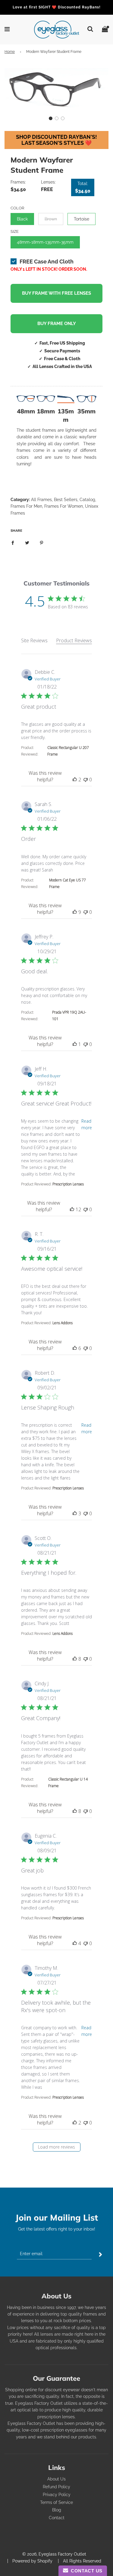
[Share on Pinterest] (42, 543)
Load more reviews (56, 2147)
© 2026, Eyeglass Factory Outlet (54, 2554)
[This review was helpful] (75, 780)
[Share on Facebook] (13, 543)
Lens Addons (63, 1323)
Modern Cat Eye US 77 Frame (67, 883)
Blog (57, 2510)
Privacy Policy (57, 2495)
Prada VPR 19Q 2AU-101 (69, 1016)
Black (22, 219)
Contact (57, 2518)
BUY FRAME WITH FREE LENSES (56, 293)
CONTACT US (85, 2571)
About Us (56, 2479)
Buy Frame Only (57, 324)
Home (10, 52)
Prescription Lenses (68, 1184)
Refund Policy (56, 2487)
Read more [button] (87, 1124)
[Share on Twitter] (27, 543)
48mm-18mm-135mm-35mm (45, 242)
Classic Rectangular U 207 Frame (68, 751)
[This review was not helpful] (86, 780)
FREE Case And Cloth (47, 262)
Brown (51, 219)
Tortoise (82, 219)
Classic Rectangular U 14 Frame (68, 1782)
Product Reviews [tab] (74, 640)
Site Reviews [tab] (34, 640)
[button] (51, 118)
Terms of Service (56, 2502)
